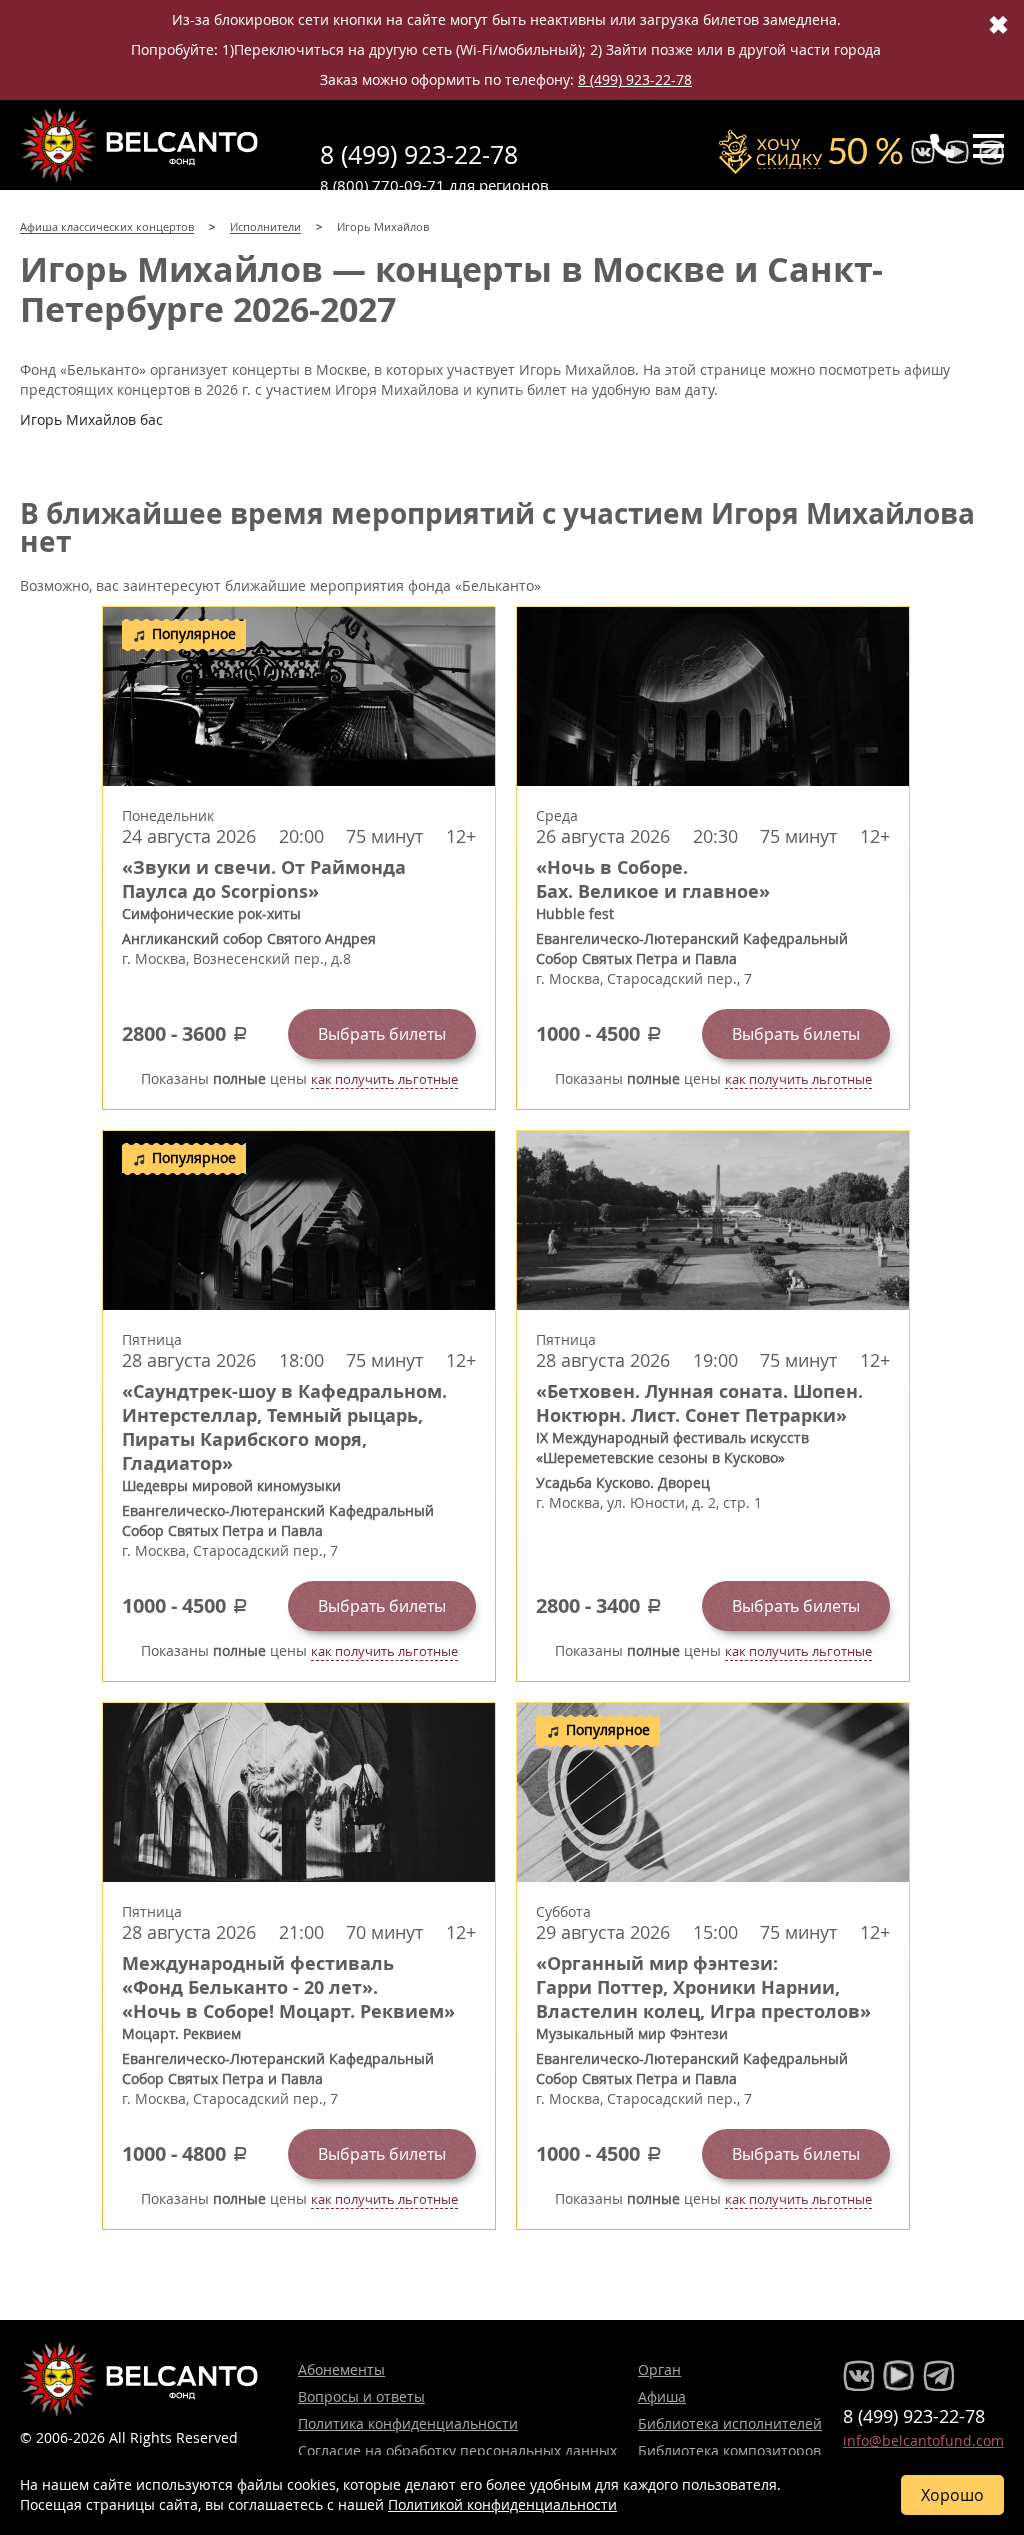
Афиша (662, 2396)
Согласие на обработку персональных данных (457, 2450)
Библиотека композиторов (729, 2450)
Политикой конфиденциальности (502, 2504)
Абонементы (341, 2369)
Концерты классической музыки (140, 145)
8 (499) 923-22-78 (635, 79)
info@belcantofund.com (923, 2440)
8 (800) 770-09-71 (382, 185)
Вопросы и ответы (361, 2396)
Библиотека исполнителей (730, 2423)
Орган (659, 2369)
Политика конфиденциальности (408, 2423)
